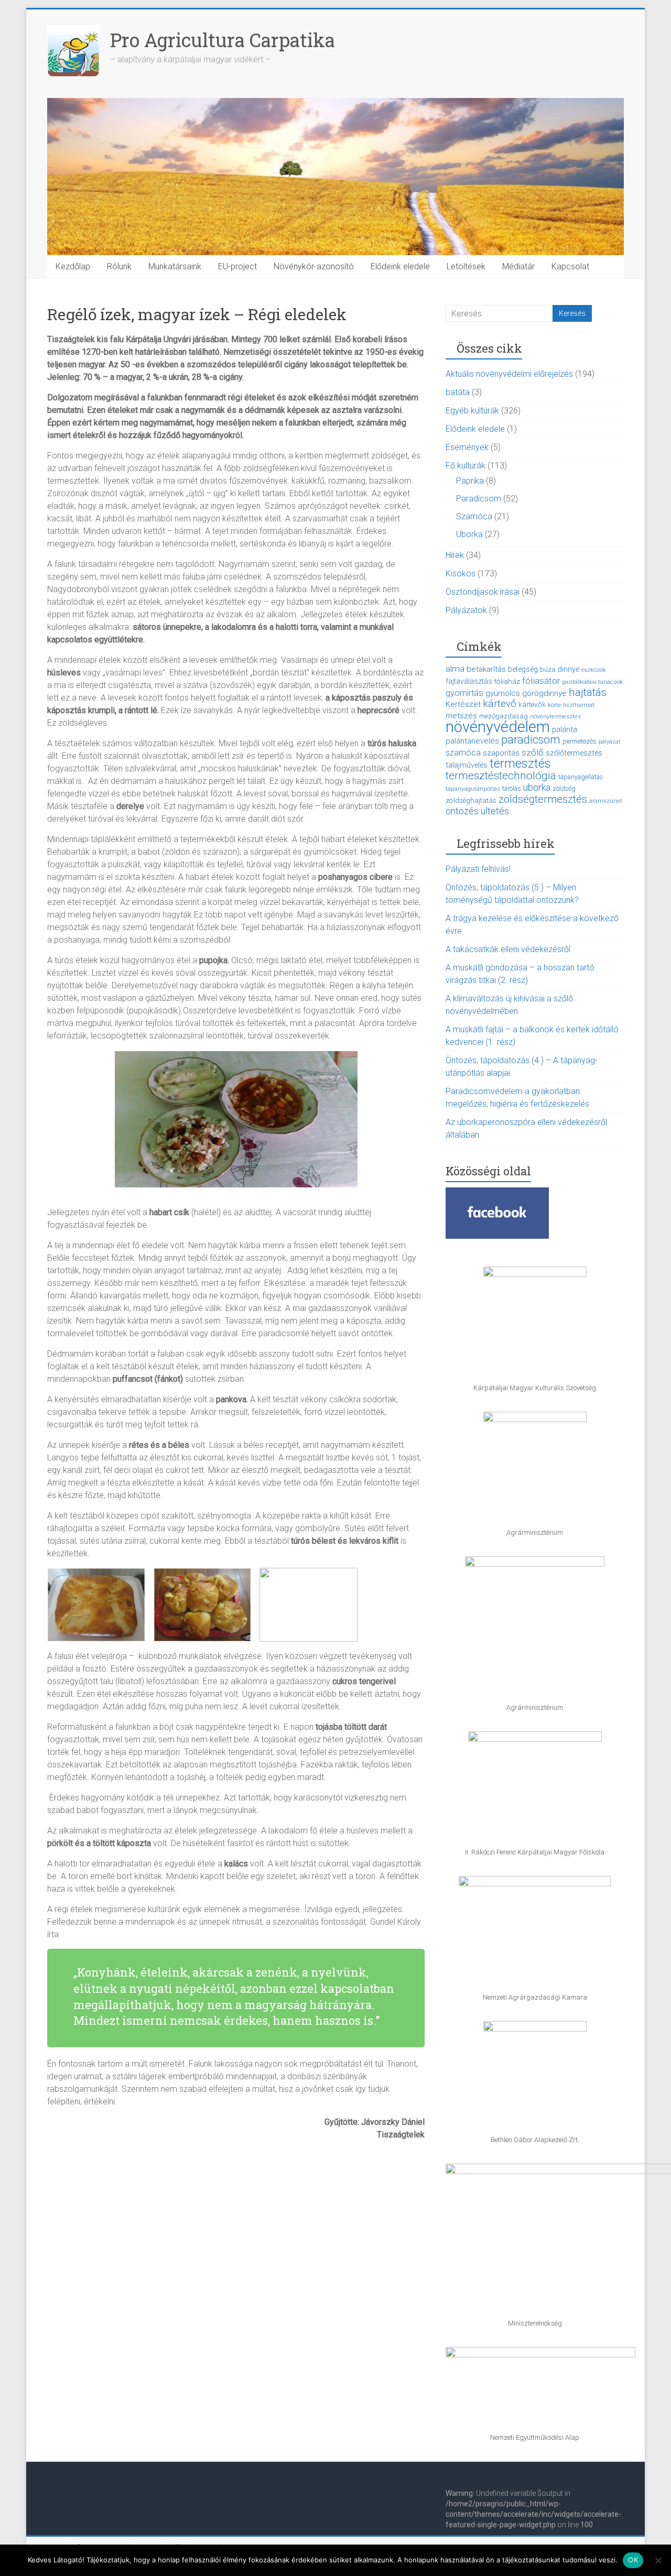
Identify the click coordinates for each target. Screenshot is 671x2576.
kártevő (500, 703)
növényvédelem (498, 727)
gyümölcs (503, 693)
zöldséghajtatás (471, 800)
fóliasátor (541, 681)
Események (467, 447)
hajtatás (588, 692)
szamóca (463, 753)
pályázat (610, 742)
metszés (461, 716)
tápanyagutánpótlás (473, 789)
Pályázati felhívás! (478, 869)
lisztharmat (579, 705)
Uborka (469, 534)
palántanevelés (472, 741)
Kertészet (463, 704)
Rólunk (119, 266)
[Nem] (658, 2560)
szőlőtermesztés (574, 753)
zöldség (564, 789)
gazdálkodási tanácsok (592, 682)
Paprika (470, 481)
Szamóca (474, 516)
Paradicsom (479, 499)
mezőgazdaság (504, 716)
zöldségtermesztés (543, 799)
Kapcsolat (570, 266)
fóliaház (507, 681)
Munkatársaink (175, 266)
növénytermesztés (555, 716)
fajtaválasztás (469, 681)
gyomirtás (464, 693)
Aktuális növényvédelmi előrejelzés (509, 374)
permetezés (580, 741)
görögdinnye (544, 693)
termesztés (520, 763)
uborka (537, 787)
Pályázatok (466, 610)
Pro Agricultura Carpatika (223, 40)
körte (554, 705)
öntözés (462, 811)
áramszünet (606, 801)
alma (455, 669)
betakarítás (486, 669)
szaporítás (501, 753)
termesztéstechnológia (501, 776)
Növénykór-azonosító (314, 266)
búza (548, 669)
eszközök (594, 670)
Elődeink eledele (400, 266)
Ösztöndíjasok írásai (483, 592)
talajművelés (467, 765)
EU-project (237, 266)
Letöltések (466, 266)
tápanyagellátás (581, 777)
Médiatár (518, 266)
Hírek (455, 555)
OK (633, 2560)
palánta (565, 729)
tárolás (512, 788)
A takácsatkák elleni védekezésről (508, 949)
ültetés (495, 811)
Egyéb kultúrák (472, 411)
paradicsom (531, 740)
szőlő (533, 752)
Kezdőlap (73, 266)
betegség (523, 669)
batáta (458, 392)
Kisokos (461, 574)
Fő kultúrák (466, 466)
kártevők (532, 704)
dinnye (569, 669)
